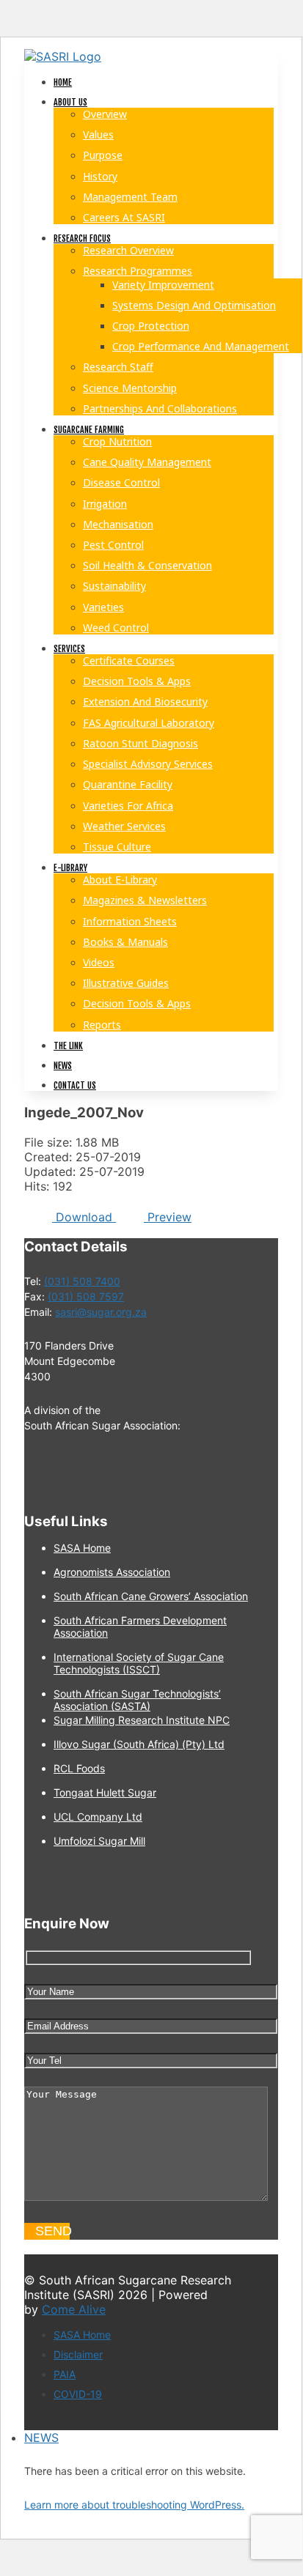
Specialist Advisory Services (148, 764)
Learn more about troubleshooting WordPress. (134, 2505)
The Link (68, 1046)
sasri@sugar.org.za (101, 1312)
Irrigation (105, 504)
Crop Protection (151, 326)
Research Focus (82, 238)
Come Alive (74, 2309)
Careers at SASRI (124, 217)
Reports (102, 1025)
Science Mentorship (130, 388)
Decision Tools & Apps (137, 681)
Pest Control (113, 545)
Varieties (103, 607)
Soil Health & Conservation (147, 565)
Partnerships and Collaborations (160, 408)
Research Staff (118, 367)
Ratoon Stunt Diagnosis (140, 743)
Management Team (130, 197)
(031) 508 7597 (86, 1296)
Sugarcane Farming (89, 430)
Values (98, 134)
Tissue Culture (117, 847)
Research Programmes (138, 271)
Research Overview (128, 250)
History (100, 176)
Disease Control (121, 482)
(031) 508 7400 (82, 1281)
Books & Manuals (125, 942)
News (63, 1066)
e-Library (70, 868)
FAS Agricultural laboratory (149, 723)
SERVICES (69, 649)
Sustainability (114, 586)
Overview (105, 114)
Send (52, 2231)
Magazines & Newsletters (145, 900)
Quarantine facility (128, 784)
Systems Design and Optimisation (194, 305)
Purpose (103, 155)
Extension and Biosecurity (145, 702)
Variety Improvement (163, 285)
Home (63, 82)
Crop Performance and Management (201, 346)
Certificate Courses (129, 660)
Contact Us (75, 1085)
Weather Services (124, 826)
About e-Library (120, 880)
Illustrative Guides (126, 983)
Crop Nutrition (117, 441)
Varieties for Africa (128, 806)
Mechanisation (118, 524)
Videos (99, 962)
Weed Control (116, 628)
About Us (70, 102)
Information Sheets (130, 921)
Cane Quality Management (147, 462)
